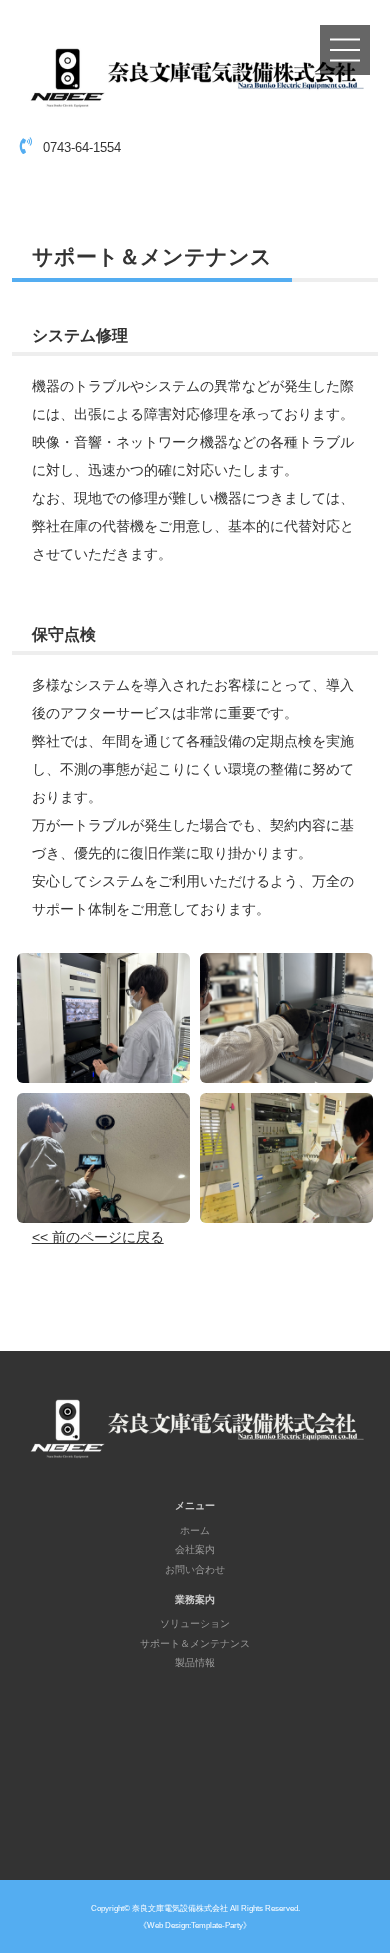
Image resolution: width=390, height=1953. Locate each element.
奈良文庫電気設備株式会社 (180, 1908)
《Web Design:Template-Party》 (195, 1925)
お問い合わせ (195, 1569)
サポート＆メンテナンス (195, 1643)
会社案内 (195, 1549)
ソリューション (195, 1623)
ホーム (195, 1530)
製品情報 (195, 1662)
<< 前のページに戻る (98, 1237)
